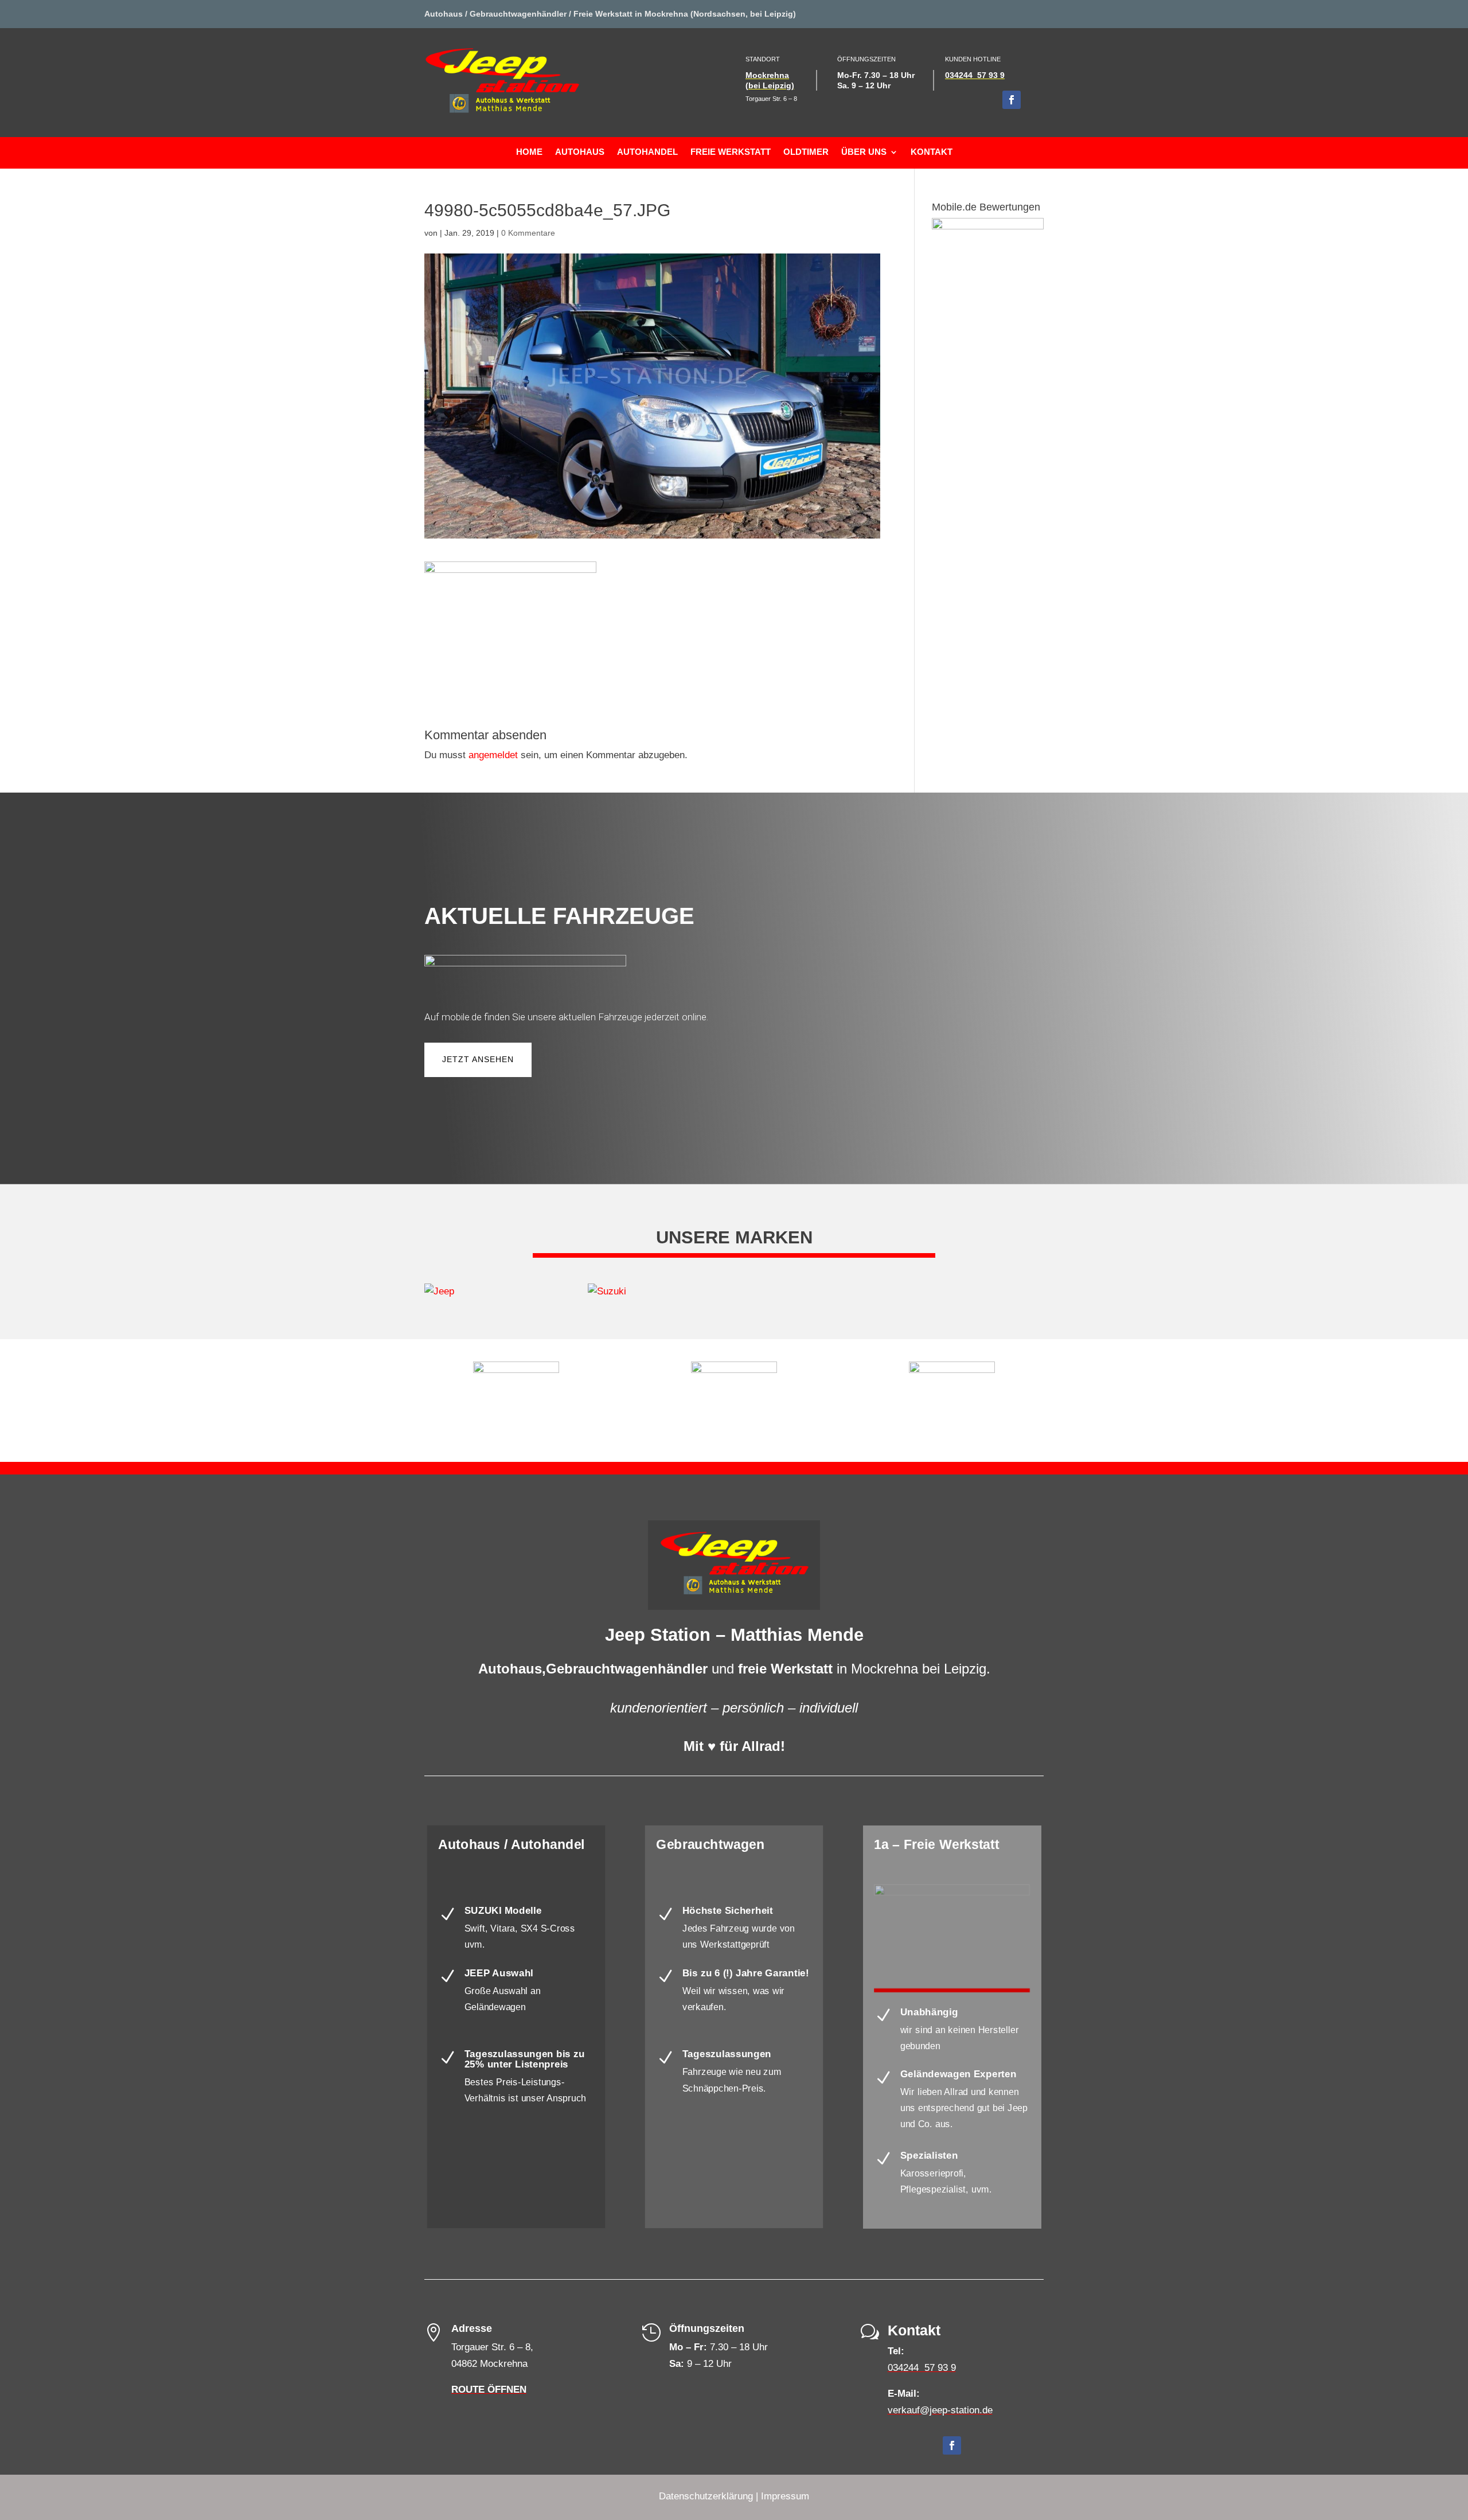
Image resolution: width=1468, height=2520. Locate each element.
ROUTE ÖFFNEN (489, 2390)
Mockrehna (767, 75)
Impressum (785, 2496)
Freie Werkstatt (731, 152)
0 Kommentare (528, 233)
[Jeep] (489, 1292)
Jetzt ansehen (478, 1059)
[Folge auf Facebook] (1012, 100)
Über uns (864, 152)
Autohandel (647, 152)
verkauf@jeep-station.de (940, 2410)
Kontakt (932, 152)
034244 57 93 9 (975, 75)
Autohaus (580, 152)
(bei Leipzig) (770, 85)
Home (529, 152)
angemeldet (493, 755)
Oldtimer (806, 152)
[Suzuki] (652, 1292)
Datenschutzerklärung (706, 2496)
